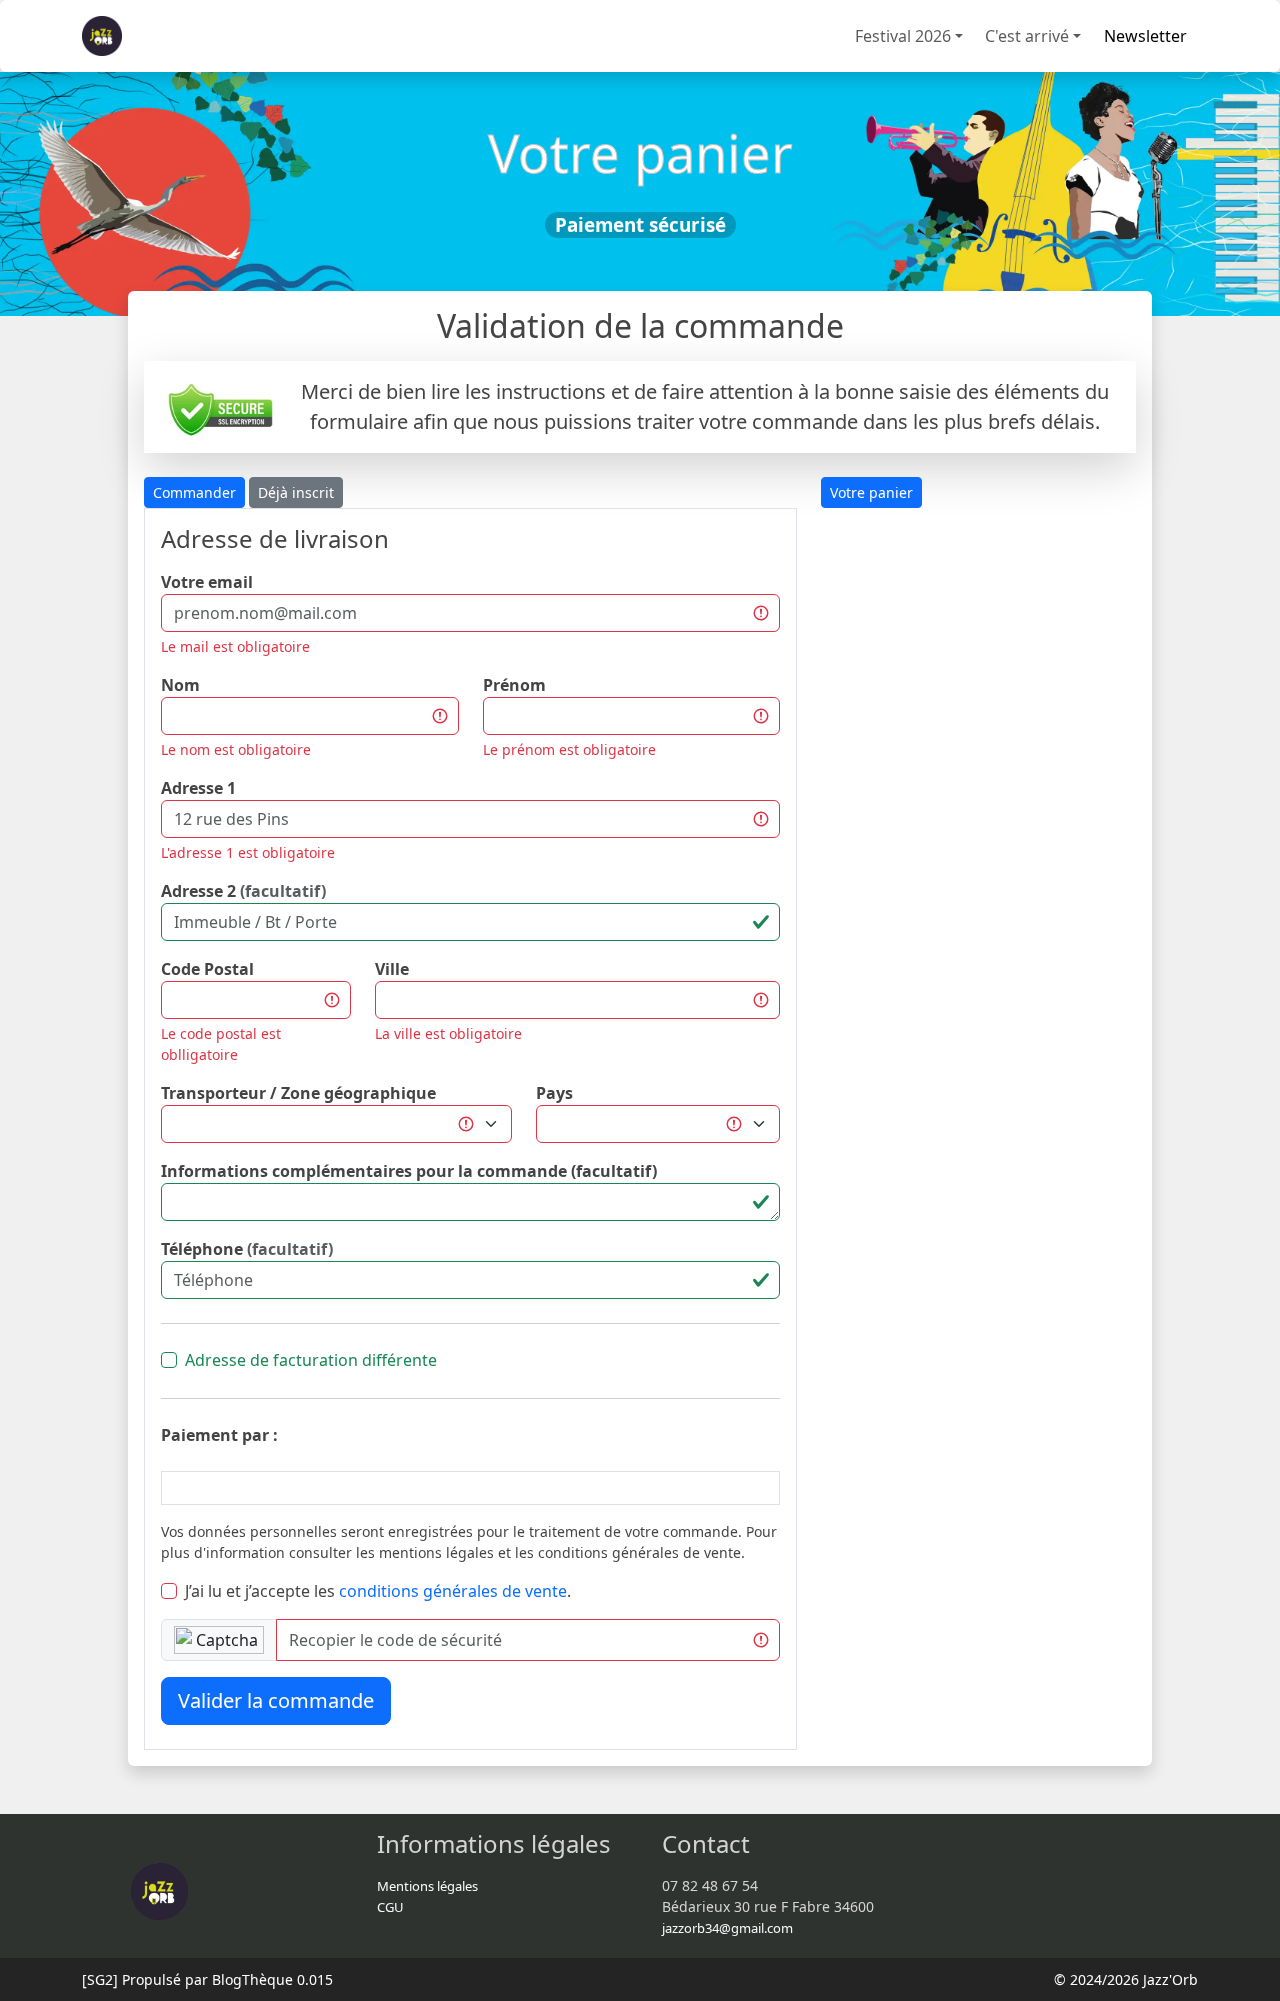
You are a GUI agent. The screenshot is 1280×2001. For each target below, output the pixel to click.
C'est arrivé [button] (1027, 36)
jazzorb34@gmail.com (727, 1928)
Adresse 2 (243, 891)
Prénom (514, 685)
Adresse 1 (198, 788)
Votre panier (871, 492)
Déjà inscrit (296, 492)
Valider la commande (276, 1700)
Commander (194, 492)
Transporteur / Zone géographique (298, 1093)
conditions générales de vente (453, 1591)
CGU (390, 1907)
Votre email (207, 582)
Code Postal (207, 969)
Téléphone (247, 1249)
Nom (180, 685)
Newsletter (1145, 36)
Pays (554, 1093)
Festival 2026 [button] (903, 36)
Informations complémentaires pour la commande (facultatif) (409, 1171)
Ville (392, 969)
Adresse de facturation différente (311, 1360)
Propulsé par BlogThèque (207, 1979)
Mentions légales (427, 1886)
